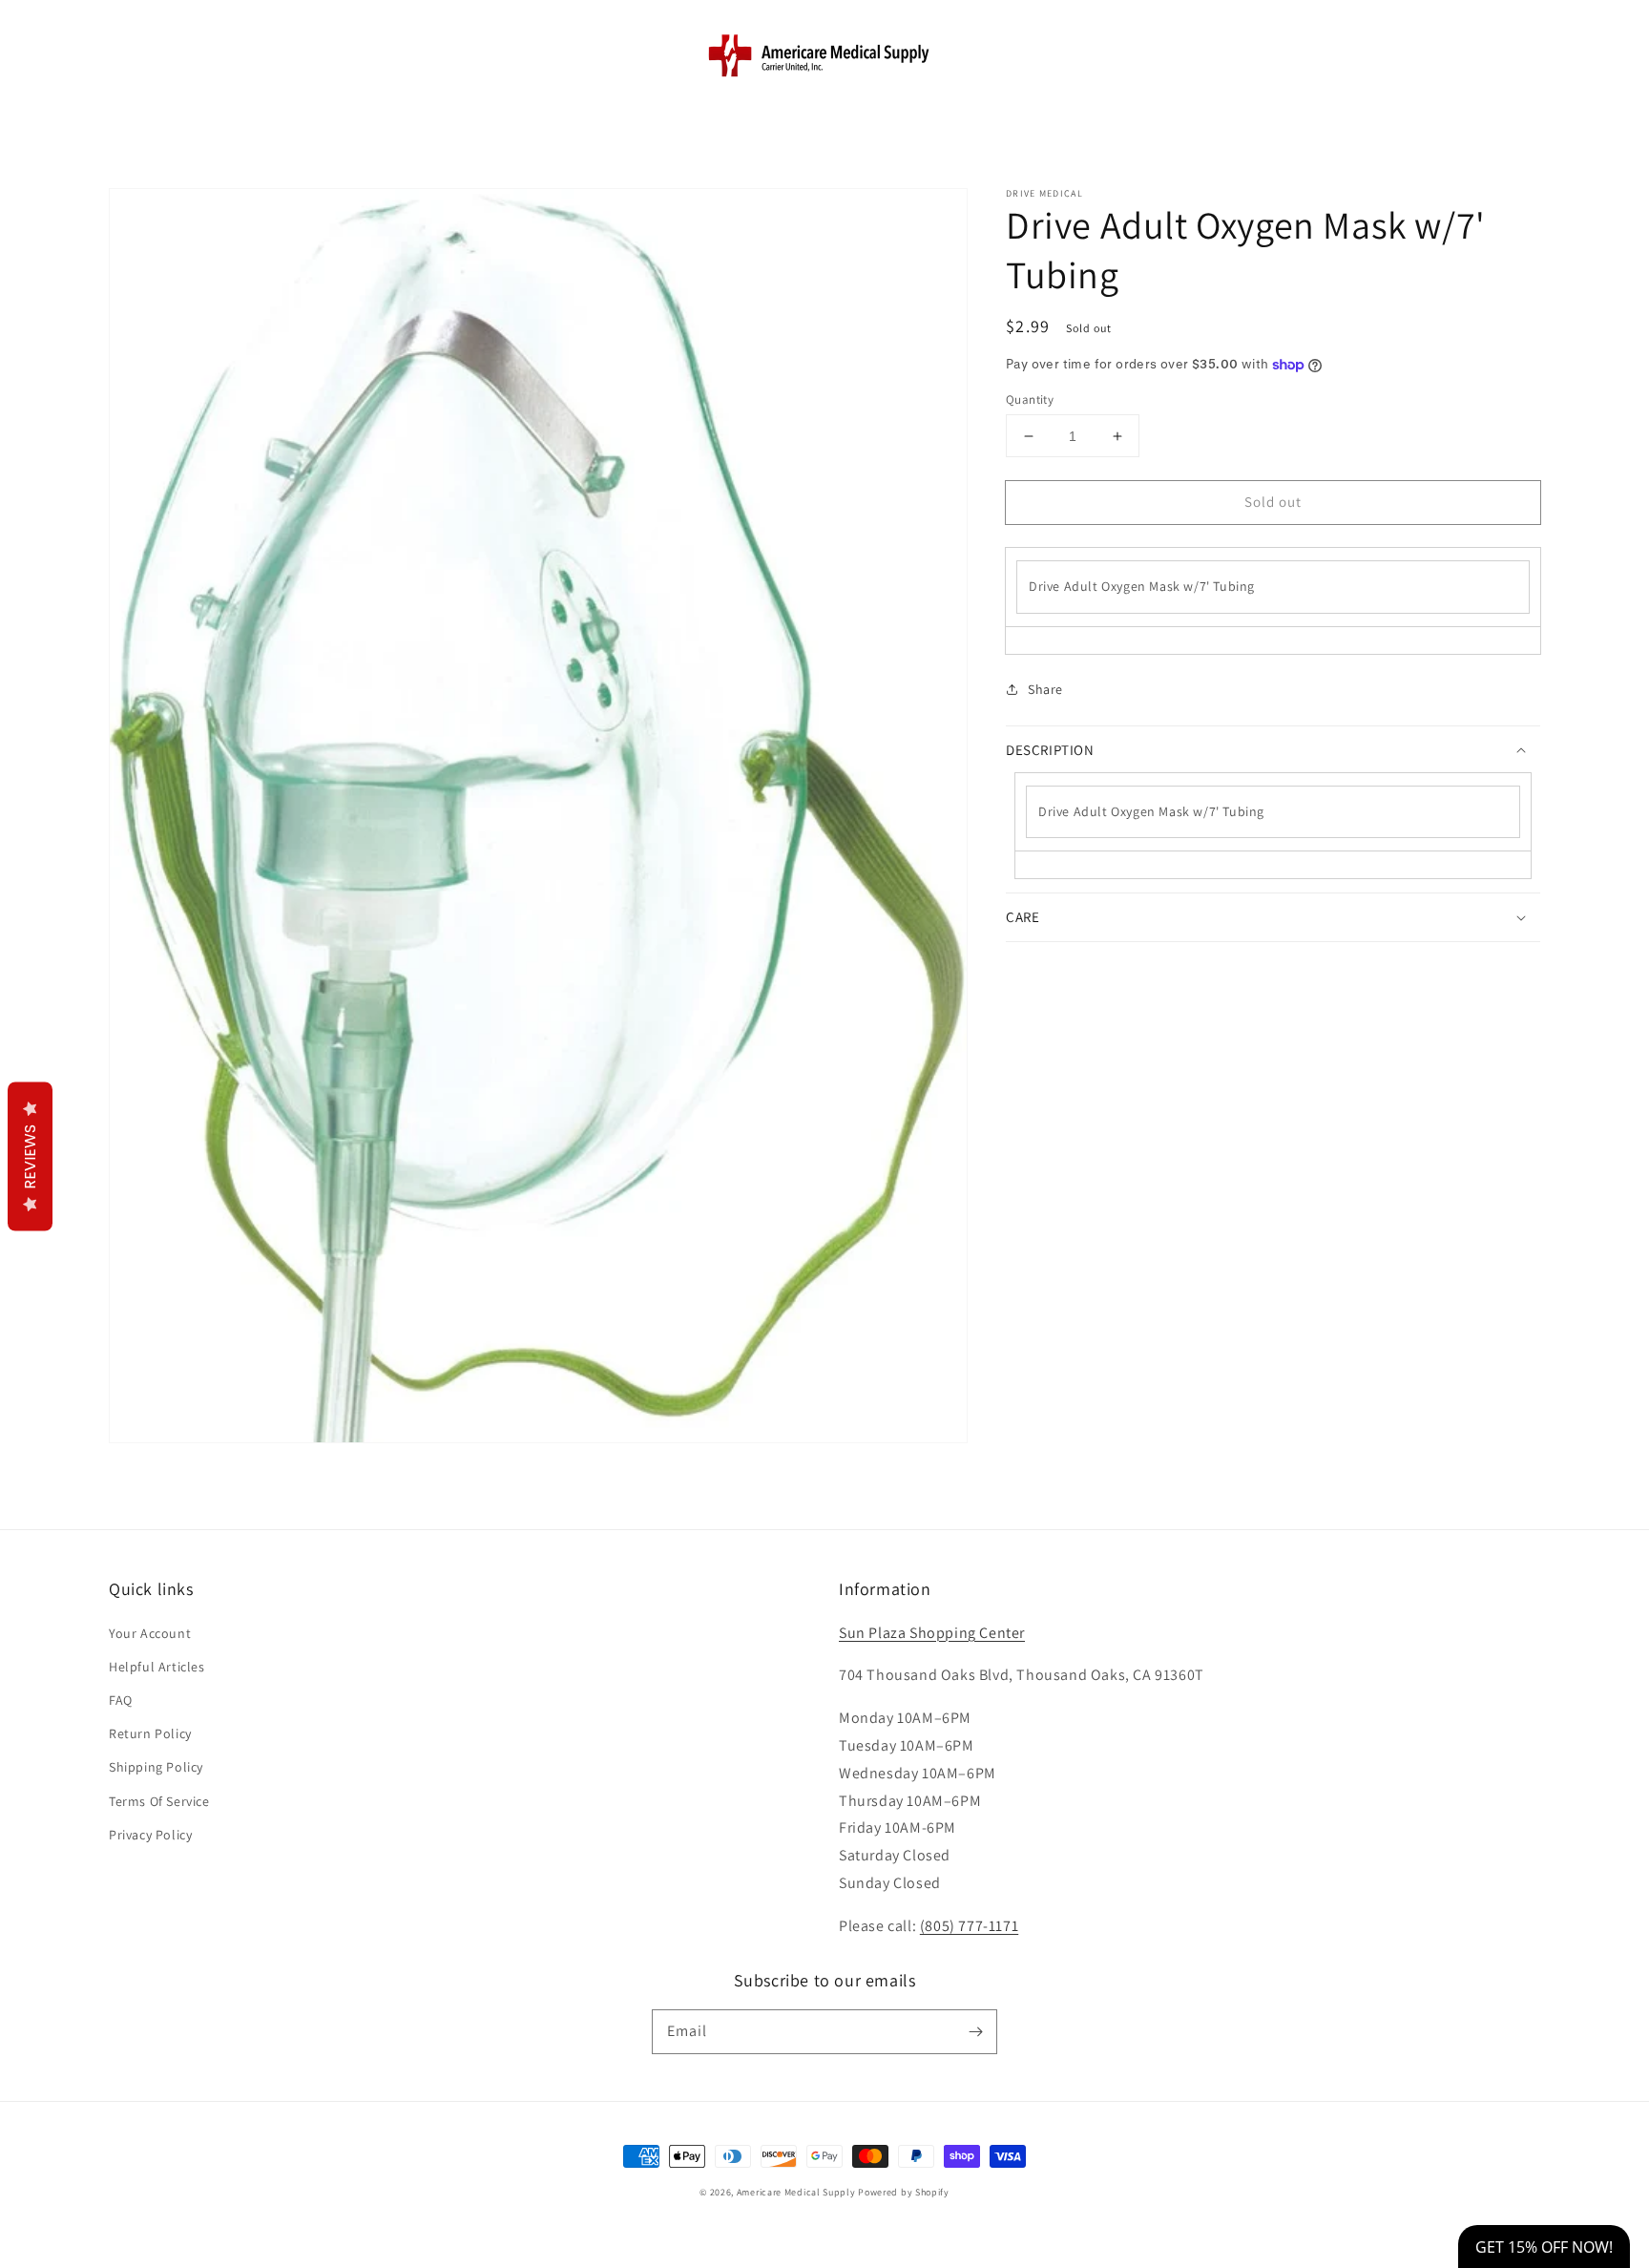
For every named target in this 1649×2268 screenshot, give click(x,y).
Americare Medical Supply (796, 2192)
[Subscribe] (975, 2031)
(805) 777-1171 (969, 1926)
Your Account (150, 1633)
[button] (130, 54)
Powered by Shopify (904, 2192)
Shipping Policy (156, 1767)
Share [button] (1045, 689)
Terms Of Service (159, 1801)
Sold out (1273, 502)
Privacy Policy (150, 1835)
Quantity (1030, 399)
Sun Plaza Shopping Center (932, 1633)
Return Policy (150, 1733)
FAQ (121, 1700)
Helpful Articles (157, 1667)
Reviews (30, 1157)
